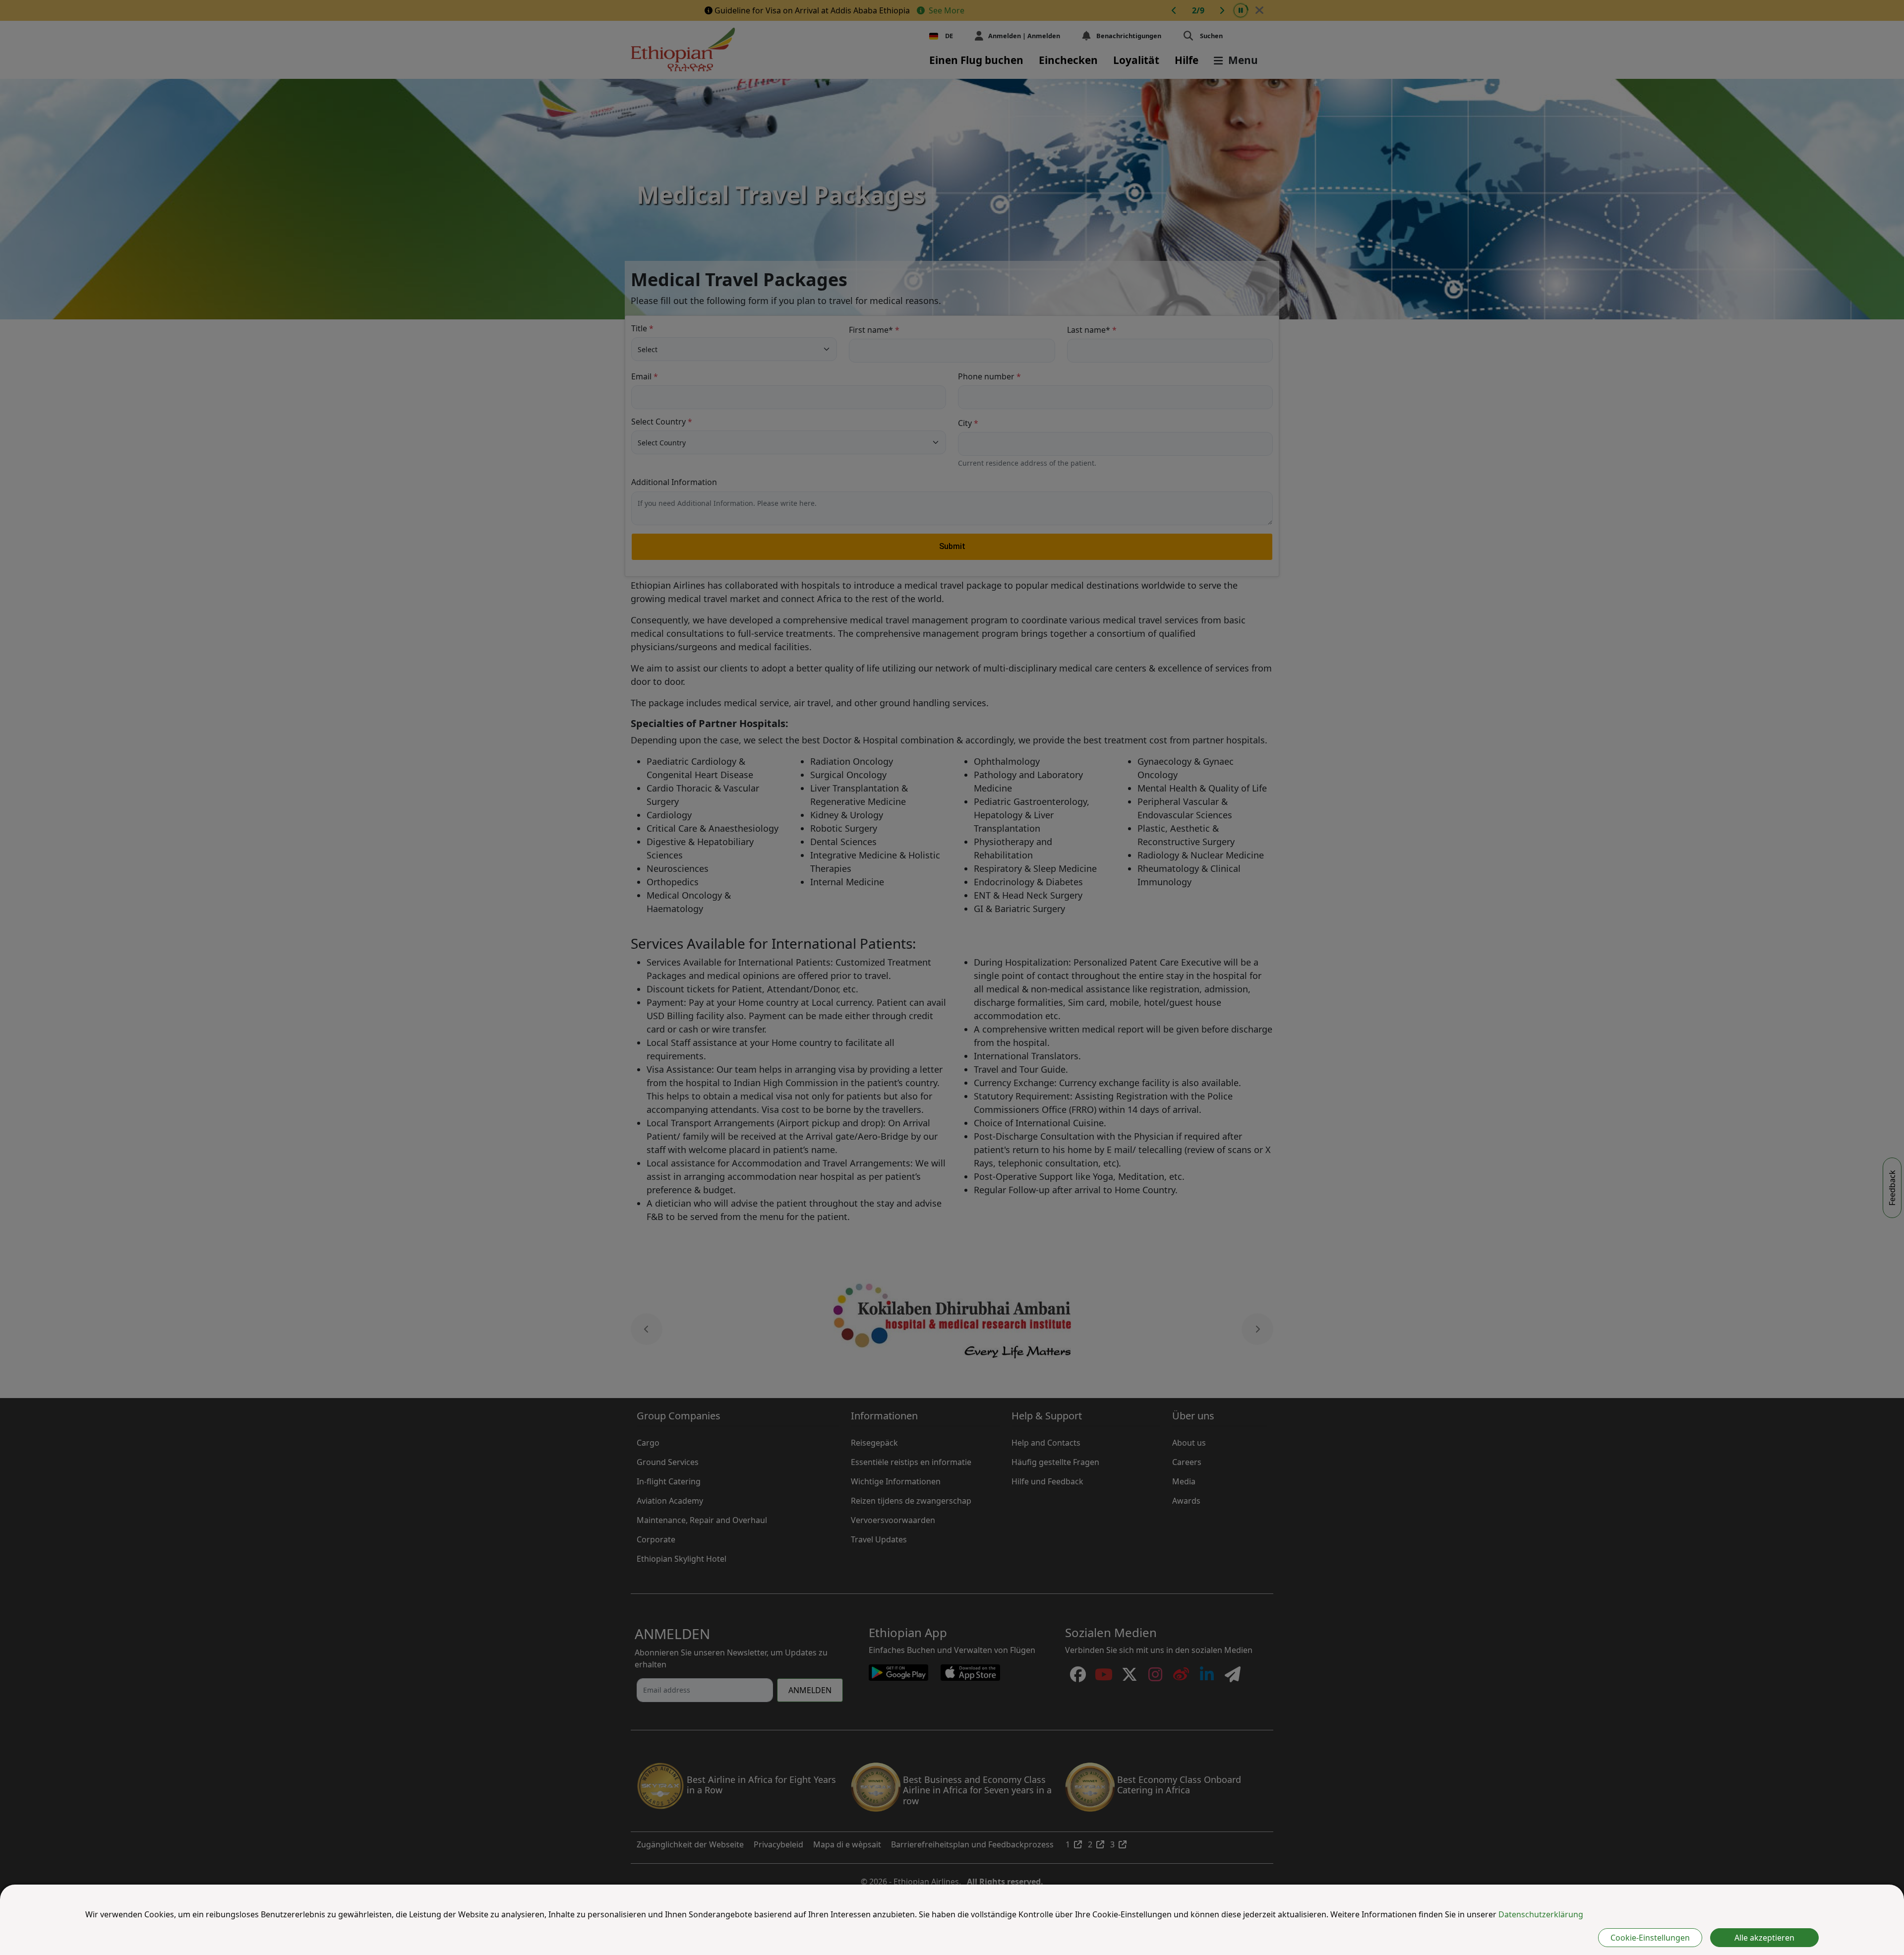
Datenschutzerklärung (1541, 1914)
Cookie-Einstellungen (1650, 1938)
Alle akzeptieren (1764, 1938)
